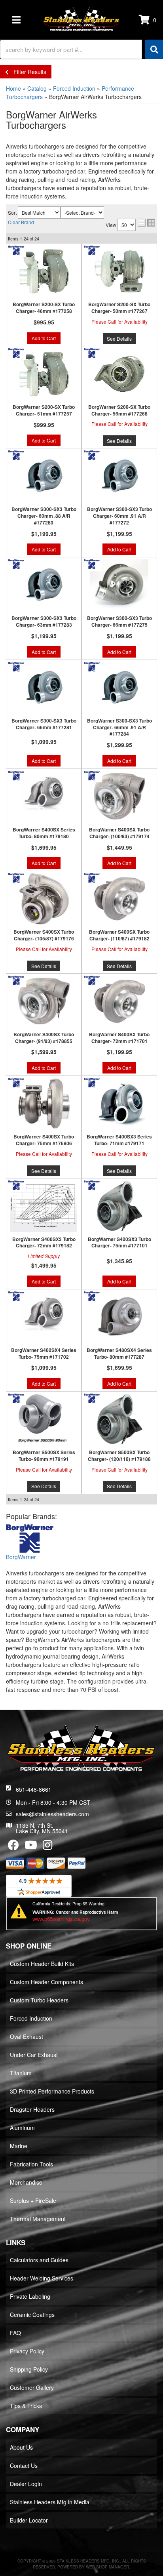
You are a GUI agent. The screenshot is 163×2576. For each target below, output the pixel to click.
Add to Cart (44, 338)
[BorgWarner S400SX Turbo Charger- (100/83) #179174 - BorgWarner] (92, 775)
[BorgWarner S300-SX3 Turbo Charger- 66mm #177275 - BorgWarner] (92, 563)
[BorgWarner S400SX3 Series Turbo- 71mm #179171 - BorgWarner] (92, 1082)
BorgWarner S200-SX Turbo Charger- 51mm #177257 (44, 410)
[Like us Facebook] (13, 1847)
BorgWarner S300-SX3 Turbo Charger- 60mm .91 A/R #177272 (119, 516)
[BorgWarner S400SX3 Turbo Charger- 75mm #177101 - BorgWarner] (92, 1184)
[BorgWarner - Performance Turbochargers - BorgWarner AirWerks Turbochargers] (30, 1539)
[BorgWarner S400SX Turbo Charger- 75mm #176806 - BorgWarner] (16, 1082)
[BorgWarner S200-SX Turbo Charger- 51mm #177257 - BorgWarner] (16, 352)
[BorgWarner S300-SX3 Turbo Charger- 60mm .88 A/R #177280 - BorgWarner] (16, 454)
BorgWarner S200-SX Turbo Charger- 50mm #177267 (119, 308)
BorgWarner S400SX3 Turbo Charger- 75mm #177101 (119, 1243)
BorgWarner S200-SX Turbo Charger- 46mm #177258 (44, 308)
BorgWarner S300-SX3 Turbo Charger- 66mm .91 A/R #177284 (119, 727)
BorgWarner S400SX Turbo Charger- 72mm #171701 (119, 1038)
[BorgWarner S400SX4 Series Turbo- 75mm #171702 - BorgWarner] (16, 1295)
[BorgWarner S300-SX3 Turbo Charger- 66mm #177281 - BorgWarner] (16, 665)
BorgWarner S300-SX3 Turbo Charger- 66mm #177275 (119, 622)
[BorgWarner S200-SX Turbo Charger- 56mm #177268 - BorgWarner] (92, 352)
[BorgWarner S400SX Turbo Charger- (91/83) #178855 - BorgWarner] (16, 979)
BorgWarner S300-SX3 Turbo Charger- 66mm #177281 (44, 724)
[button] (81, 49)
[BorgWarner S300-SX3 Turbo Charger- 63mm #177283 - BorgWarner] (16, 563)
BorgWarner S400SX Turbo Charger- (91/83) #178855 (44, 1038)
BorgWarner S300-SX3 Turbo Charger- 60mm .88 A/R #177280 (44, 516)
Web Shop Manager (107, 2567)
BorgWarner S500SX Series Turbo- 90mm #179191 (44, 1456)
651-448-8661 (34, 1789)
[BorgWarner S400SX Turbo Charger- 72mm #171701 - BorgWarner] (92, 979)
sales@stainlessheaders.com (52, 1814)
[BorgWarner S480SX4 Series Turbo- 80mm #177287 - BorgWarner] (92, 1295)
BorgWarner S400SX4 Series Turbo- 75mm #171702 (44, 1354)
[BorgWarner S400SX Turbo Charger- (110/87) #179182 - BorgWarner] (92, 877)
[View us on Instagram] (48, 1847)
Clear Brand (21, 222)
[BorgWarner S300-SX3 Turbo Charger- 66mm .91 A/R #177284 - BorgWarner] (92, 665)
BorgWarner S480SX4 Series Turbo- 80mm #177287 (119, 1354)
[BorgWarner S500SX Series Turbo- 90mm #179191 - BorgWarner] (16, 1398)
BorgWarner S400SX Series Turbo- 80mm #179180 (44, 833)
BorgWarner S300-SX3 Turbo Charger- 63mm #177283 (44, 622)
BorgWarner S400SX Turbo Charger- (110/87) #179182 (119, 935)
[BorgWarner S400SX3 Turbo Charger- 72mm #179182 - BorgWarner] (16, 1184)
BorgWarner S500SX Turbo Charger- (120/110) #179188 (119, 1456)
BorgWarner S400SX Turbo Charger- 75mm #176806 (44, 1140)
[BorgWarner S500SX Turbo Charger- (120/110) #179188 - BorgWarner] (92, 1398)
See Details (119, 338)
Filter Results (27, 72)
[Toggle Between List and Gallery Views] (146, 223)
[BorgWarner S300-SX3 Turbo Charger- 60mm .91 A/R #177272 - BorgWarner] (92, 454)
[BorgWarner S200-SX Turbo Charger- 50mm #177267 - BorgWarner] (92, 250)
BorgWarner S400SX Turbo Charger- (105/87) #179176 (44, 935)
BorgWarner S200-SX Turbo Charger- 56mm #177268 (119, 410)
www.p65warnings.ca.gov (61, 1919)
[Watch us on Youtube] (31, 1847)
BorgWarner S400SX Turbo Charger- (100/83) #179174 (119, 833)
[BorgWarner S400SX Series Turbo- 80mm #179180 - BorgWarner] (16, 775)
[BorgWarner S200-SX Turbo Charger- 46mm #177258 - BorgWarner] (16, 250)
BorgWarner (21, 1557)
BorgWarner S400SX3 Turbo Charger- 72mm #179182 (44, 1243)
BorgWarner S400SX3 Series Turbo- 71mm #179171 (119, 1140)
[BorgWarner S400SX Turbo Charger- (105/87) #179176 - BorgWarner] (16, 877)
